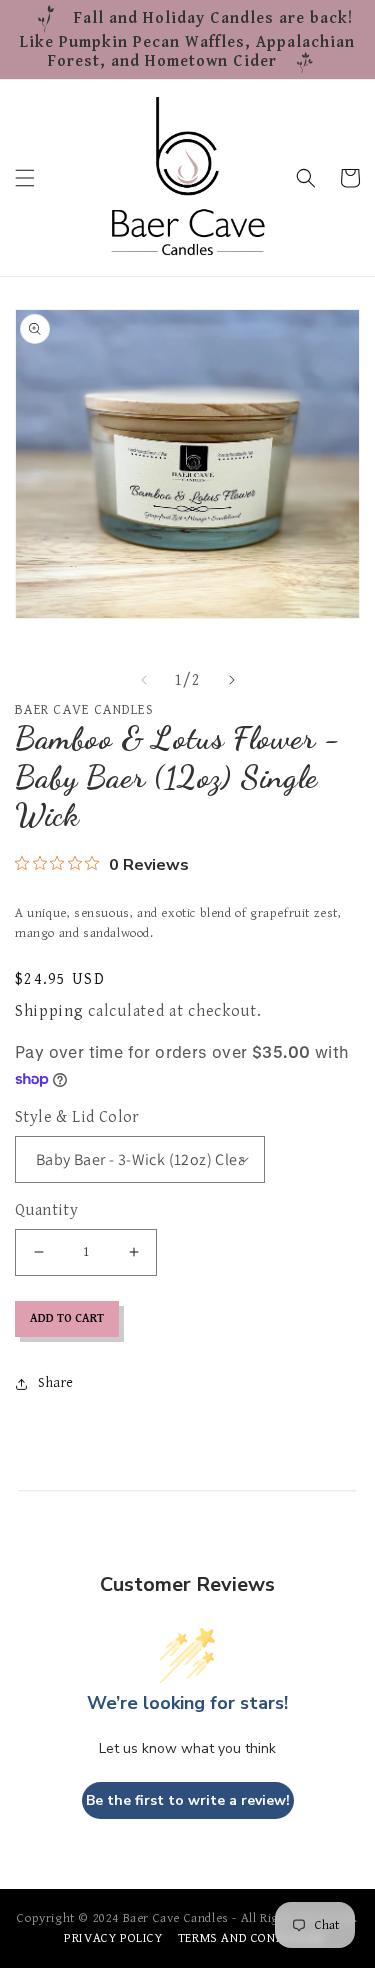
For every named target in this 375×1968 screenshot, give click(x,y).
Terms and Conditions (252, 1938)
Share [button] (56, 1383)
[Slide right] (232, 680)
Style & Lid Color (77, 1117)
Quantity (46, 1210)
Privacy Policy (113, 1938)
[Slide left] (144, 680)
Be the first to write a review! (188, 1800)
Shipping (49, 1011)
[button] (25, 178)
